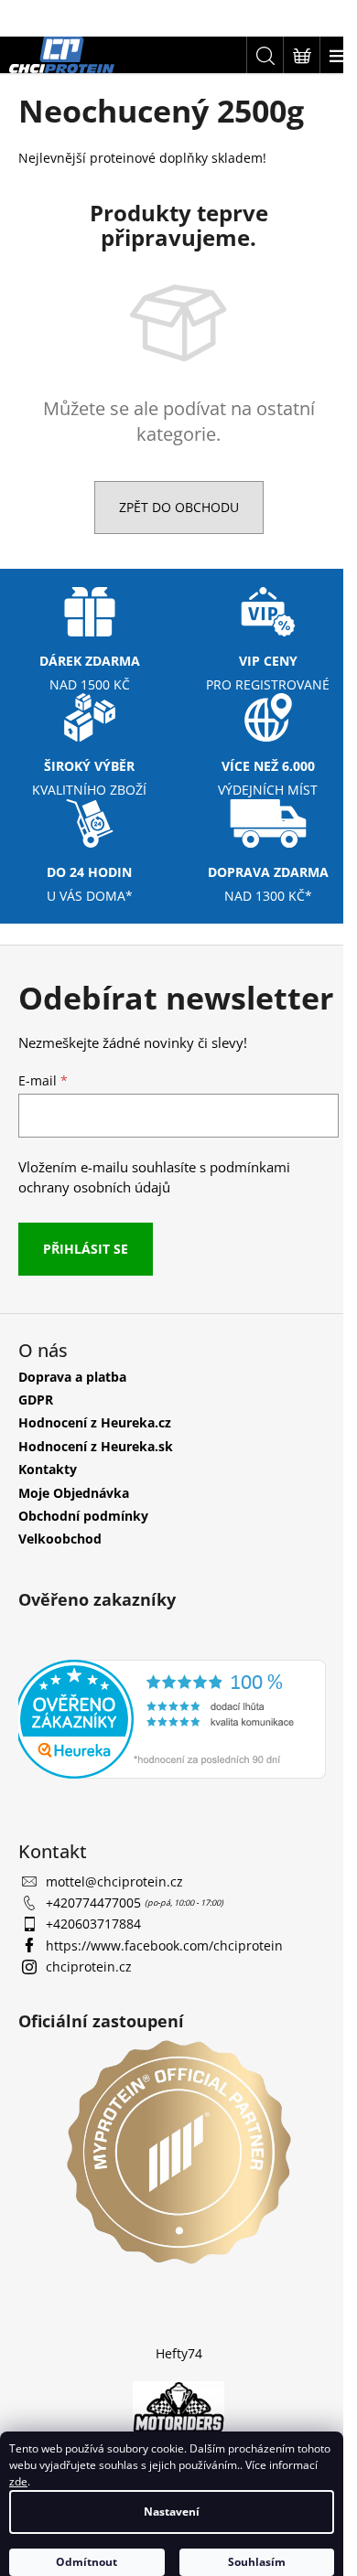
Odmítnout (87, 2562)
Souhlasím (257, 2562)
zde (18, 2481)
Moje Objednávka (74, 1493)
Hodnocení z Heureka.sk (96, 1446)
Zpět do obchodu (179, 507)
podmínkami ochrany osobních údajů (154, 1177)
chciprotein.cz (89, 1967)
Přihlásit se (86, 1249)
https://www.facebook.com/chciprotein (164, 1945)
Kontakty (48, 1469)
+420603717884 (93, 1924)
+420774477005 (95, 1903)
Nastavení (172, 2512)
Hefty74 (179, 2353)
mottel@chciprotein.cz (114, 1881)
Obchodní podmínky (83, 1516)
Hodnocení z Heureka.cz (95, 1422)
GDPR (36, 1400)
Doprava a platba (72, 1377)
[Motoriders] (178, 2409)
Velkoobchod (60, 1539)
